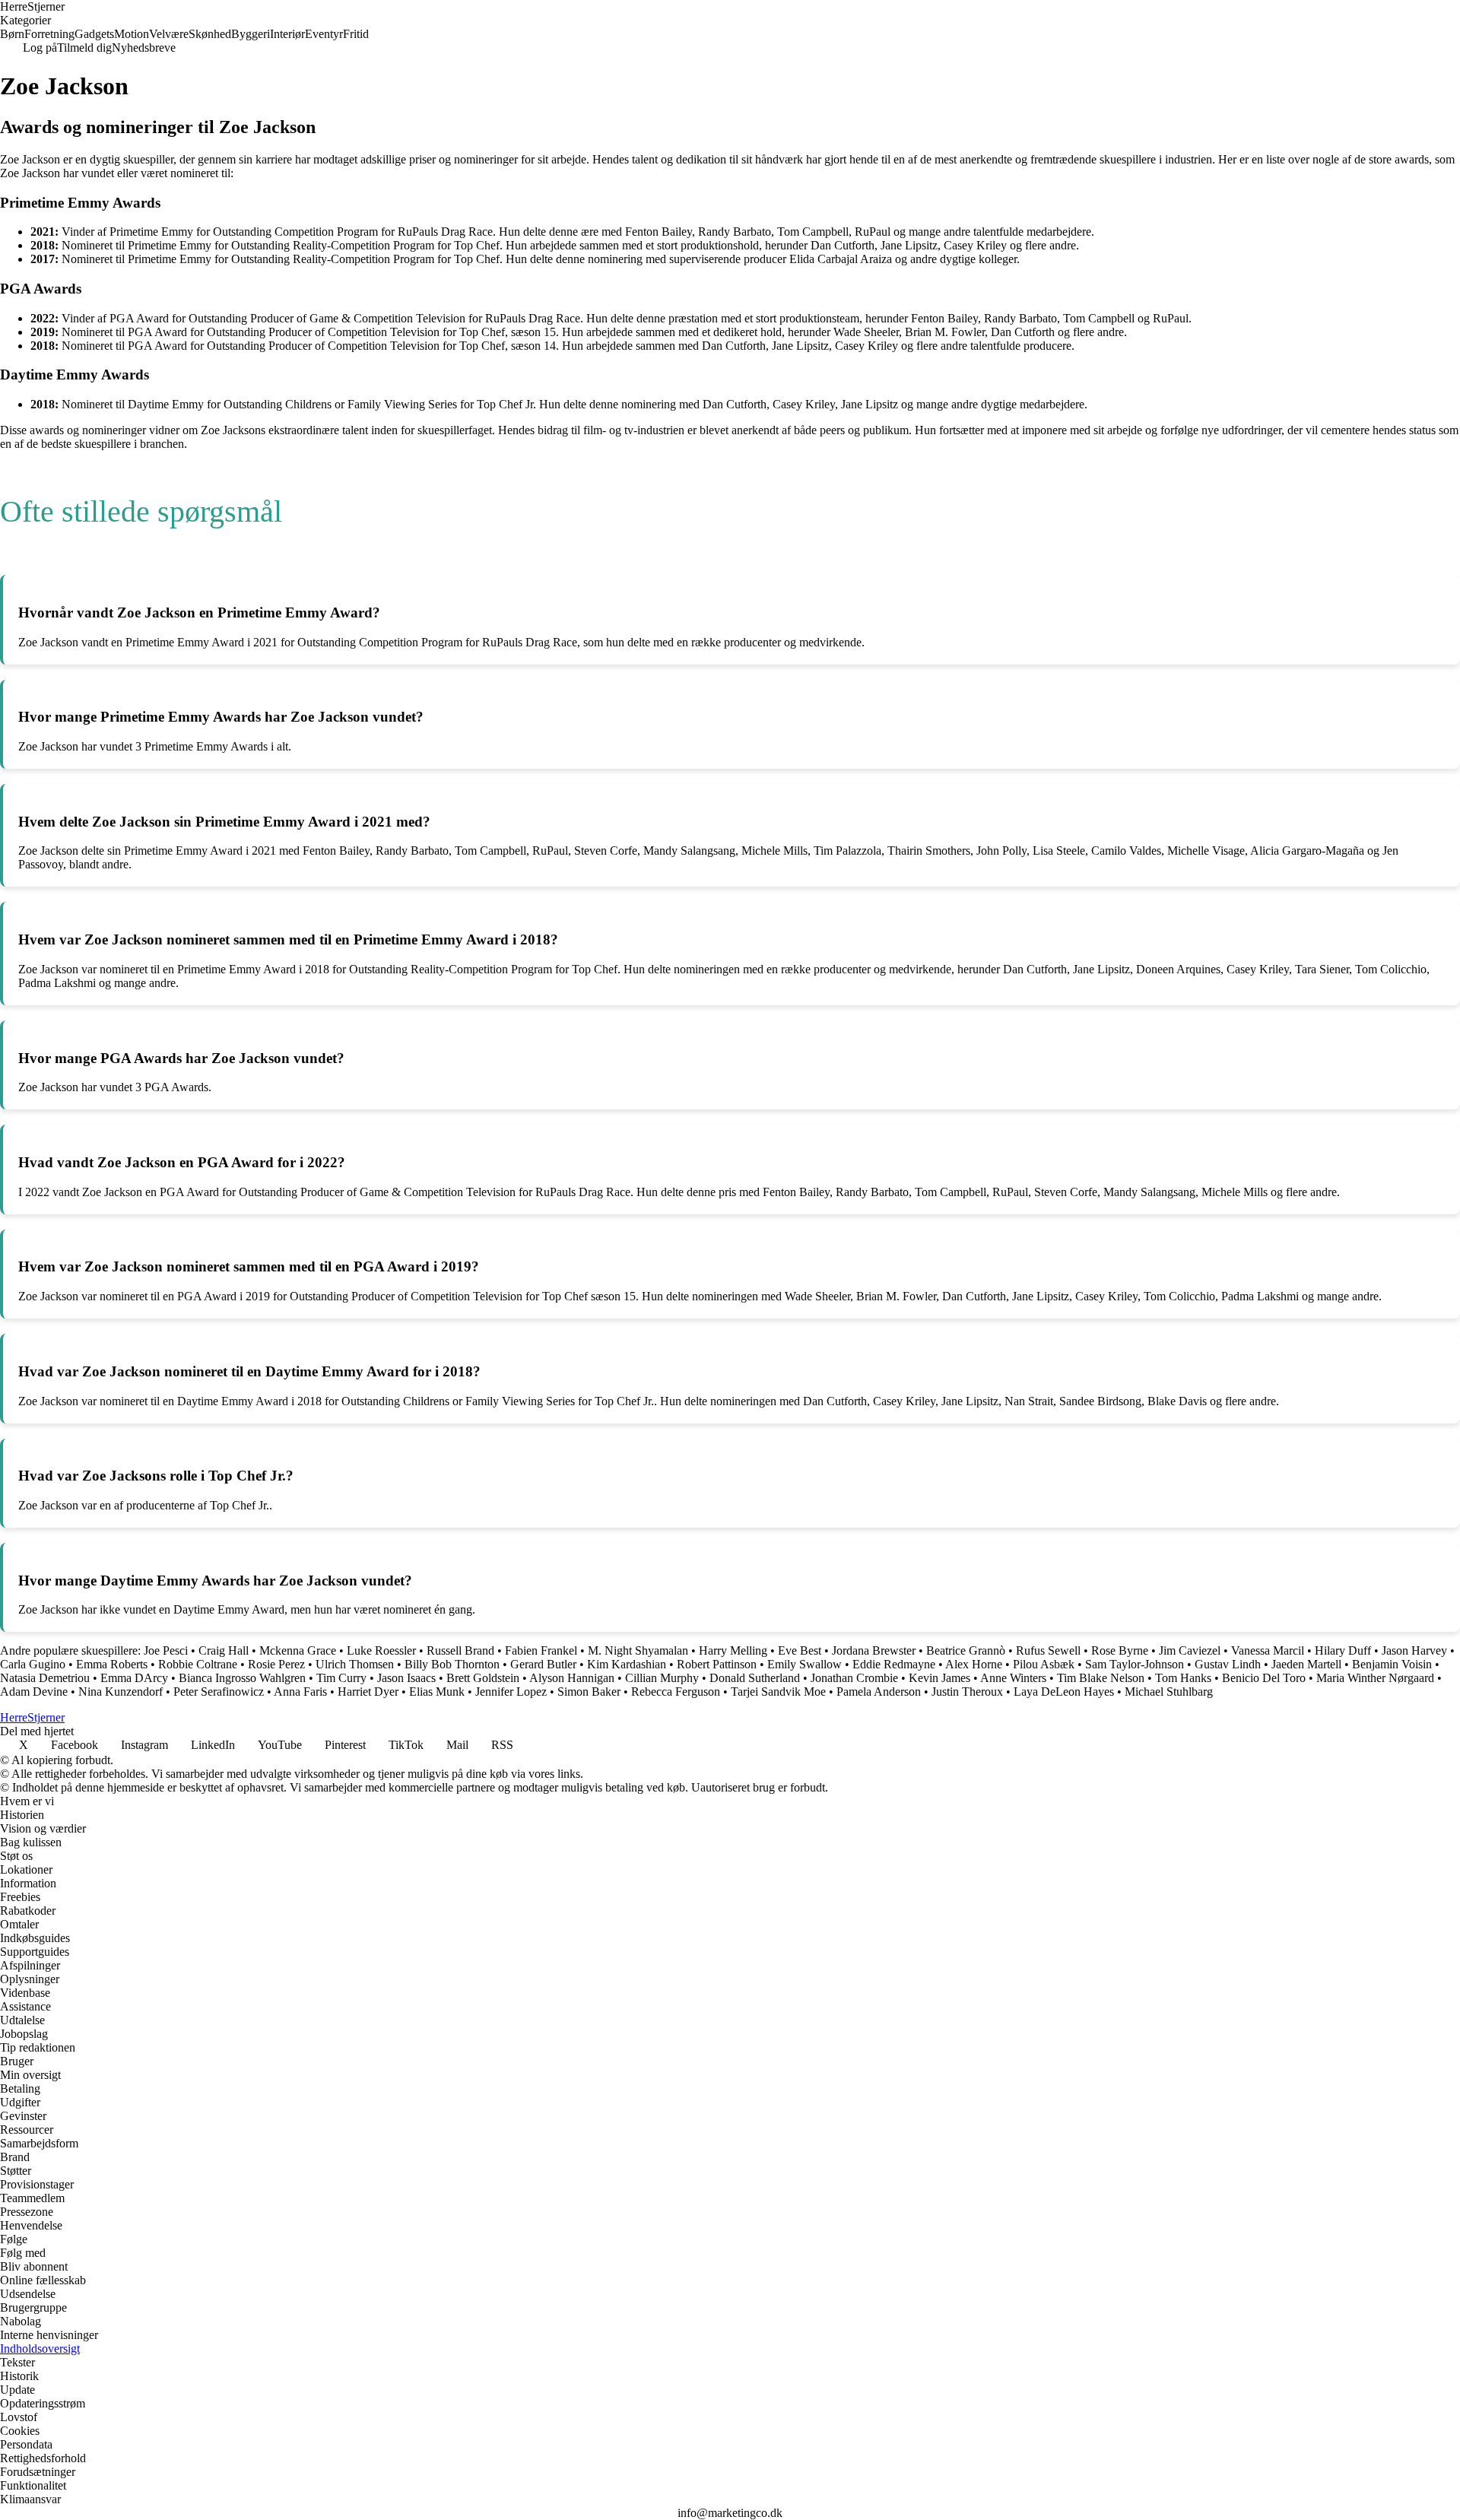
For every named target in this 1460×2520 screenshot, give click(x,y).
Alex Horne (974, 1664)
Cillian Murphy (662, 1678)
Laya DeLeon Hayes (1064, 1692)
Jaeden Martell (1306, 1664)
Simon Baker (589, 1692)
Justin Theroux (967, 1692)
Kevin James (939, 1678)
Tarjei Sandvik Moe (778, 1692)
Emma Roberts (112, 1664)
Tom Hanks (1183, 1678)
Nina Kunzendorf (121, 1692)
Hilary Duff (1343, 1650)
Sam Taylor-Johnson (1135, 1664)
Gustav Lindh (1228, 1664)
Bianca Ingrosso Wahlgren (242, 1678)
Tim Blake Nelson (1101, 1678)
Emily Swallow (805, 1664)
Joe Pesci (166, 1650)
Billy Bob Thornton (452, 1664)
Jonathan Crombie (854, 1678)
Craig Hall (224, 1650)
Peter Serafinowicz (219, 1692)
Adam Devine (34, 1692)
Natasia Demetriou (45, 1678)
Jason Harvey (1414, 1650)
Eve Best (800, 1650)
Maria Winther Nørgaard (1375, 1678)
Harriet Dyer (368, 1692)
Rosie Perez (276, 1664)
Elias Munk (437, 1692)
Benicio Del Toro (1264, 1678)
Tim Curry (341, 1678)
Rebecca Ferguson (676, 1692)
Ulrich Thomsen (355, 1664)
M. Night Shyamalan (638, 1650)
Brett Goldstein (483, 1678)
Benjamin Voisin (1392, 1664)
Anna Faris (300, 1692)
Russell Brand (460, 1650)
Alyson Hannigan (572, 1678)
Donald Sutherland (755, 1678)
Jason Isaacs (406, 1678)
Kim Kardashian (627, 1664)
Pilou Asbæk (1044, 1664)
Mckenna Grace (298, 1650)
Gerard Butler (543, 1664)
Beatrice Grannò (966, 1650)
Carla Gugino (33, 1664)
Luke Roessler (381, 1650)
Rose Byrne (1120, 1650)
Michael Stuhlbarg (1169, 1692)
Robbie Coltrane (198, 1664)
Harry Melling (733, 1650)
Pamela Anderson (879, 1692)
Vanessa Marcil (1268, 1650)
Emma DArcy (134, 1678)
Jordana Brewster (874, 1650)
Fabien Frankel (541, 1650)
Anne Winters (1013, 1678)
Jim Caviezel (1190, 1650)
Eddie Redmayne (894, 1664)
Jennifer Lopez (511, 1692)
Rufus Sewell (1048, 1650)
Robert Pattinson (717, 1664)
